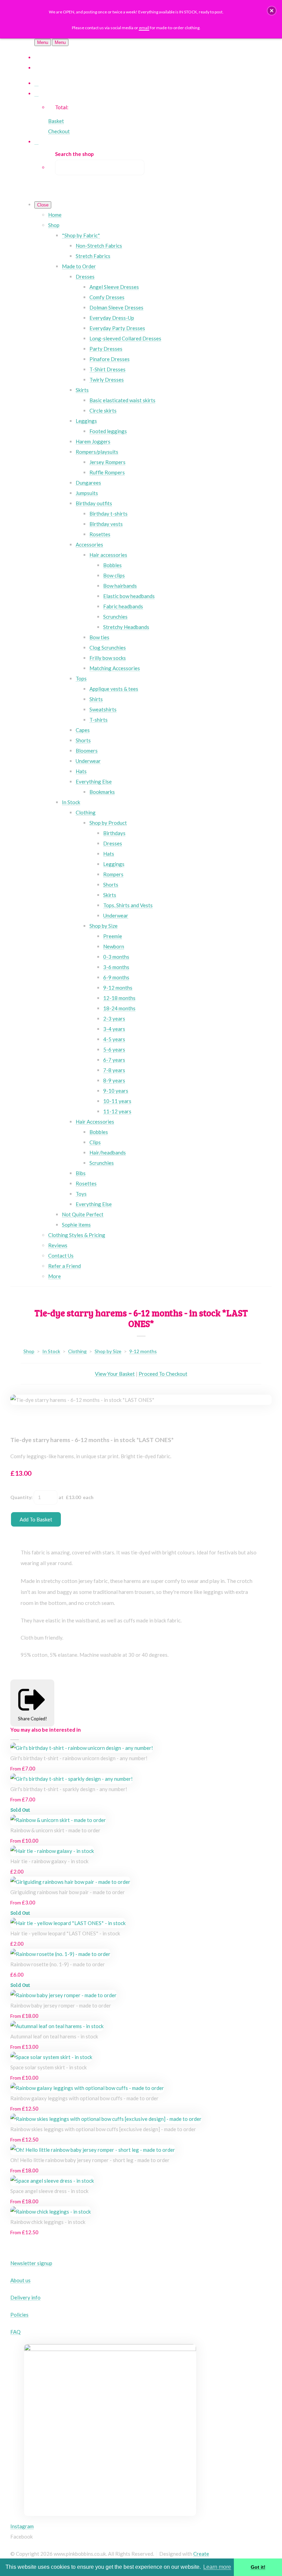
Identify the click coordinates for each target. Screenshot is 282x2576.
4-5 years (114, 1039)
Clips (95, 1142)
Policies (19, 2315)
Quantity (21, 1497)
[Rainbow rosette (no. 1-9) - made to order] (60, 1954)
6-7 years (114, 1060)
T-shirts (99, 720)
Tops (81, 678)
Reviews (58, 1245)
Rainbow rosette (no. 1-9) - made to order (58, 1964)
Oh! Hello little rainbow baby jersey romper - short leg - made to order (90, 2160)
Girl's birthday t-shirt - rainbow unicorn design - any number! (79, 1758)
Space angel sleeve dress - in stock (49, 2191)
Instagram (22, 2526)
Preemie (113, 936)
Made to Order (79, 266)
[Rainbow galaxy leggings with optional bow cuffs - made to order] (87, 2088)
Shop (54, 225)
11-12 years (117, 1111)
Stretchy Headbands (126, 627)
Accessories (89, 544)
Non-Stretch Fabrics (99, 246)
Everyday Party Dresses (117, 328)
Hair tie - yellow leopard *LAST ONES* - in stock (65, 1933)
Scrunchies (115, 617)
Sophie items (76, 1225)
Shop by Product (108, 823)
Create (201, 2554)
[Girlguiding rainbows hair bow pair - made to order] (70, 1882)
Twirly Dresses (107, 380)
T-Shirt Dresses (107, 369)
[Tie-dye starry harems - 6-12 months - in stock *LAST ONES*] (21, 1420)
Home (55, 215)
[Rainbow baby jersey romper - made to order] (63, 1995)
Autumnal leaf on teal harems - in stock (54, 2036)
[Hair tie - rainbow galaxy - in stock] (52, 1851)
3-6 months (116, 967)
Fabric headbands (123, 606)
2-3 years (114, 1019)
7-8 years (114, 1070)
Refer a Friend (64, 1266)
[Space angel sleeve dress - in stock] (52, 2181)
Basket (56, 121)
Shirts (96, 699)
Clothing (86, 812)
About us (20, 2280)
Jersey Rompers (107, 462)
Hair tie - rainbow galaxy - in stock (49, 1861)
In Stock (71, 802)
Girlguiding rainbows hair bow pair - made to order (68, 1892)
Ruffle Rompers (107, 472)
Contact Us (61, 1256)
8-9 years (114, 1080)
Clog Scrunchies (108, 648)
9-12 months (118, 988)
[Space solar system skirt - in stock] (51, 2057)
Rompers (113, 874)
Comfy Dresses (107, 297)
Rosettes (100, 534)
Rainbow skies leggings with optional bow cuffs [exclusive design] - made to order (103, 2129)
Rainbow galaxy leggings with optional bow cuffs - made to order (84, 2098)
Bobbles (112, 565)
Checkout (59, 131)
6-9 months (116, 977)
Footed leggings (108, 431)
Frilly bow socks (108, 658)
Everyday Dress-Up (112, 318)
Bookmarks (102, 792)
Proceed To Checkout (163, 1374)
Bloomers (87, 751)
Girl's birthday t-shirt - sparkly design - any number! (69, 1789)
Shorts (83, 740)
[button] (272, 11)
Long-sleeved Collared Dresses (125, 338)
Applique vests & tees (114, 689)
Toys (81, 1194)
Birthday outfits (94, 503)
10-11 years (117, 1101)
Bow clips (114, 575)
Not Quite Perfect (83, 1214)
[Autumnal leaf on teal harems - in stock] (57, 2026)
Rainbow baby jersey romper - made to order (61, 2005)
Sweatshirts (103, 709)
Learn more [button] (217, 2567)
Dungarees (88, 483)
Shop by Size (104, 926)
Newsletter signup (31, 2263)
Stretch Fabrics (93, 256)
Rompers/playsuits (97, 452)
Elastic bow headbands (129, 596)
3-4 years (114, 1029)
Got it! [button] (258, 2567)
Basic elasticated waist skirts (122, 400)
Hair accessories (108, 555)
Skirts (82, 390)
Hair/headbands (108, 1152)
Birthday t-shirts (109, 514)
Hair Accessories (95, 1122)
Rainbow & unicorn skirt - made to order (55, 1830)
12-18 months (119, 998)
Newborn (114, 946)
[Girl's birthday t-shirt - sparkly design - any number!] (72, 1779)
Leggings (86, 421)
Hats (81, 771)
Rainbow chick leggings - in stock (48, 2222)
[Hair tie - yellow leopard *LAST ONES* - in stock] (68, 1923)
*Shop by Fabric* (81, 235)
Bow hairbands (120, 586)
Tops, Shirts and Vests (128, 905)
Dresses (85, 277)
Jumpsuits (87, 493)
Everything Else (94, 781)
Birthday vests (106, 524)
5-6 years (114, 1049)
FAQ (15, 2332)
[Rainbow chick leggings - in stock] (51, 2212)
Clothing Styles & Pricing (77, 1235)
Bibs (81, 1173)
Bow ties (99, 637)
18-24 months (119, 1008)
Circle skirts (103, 410)
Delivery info (25, 2297)
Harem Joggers (93, 441)
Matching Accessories (115, 668)
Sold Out (20, 1810)
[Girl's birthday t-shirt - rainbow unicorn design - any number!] (82, 1748)
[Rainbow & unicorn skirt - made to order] (58, 1820)
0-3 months (116, 957)
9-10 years (116, 1091)
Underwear (88, 761)
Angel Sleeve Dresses (114, 287)
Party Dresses (106, 349)
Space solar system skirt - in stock (48, 2067)
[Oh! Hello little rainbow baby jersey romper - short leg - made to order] (93, 2150)
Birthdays (114, 833)
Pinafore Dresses (110, 359)
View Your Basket (115, 1374)
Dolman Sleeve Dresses (116, 307)
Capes (83, 730)
